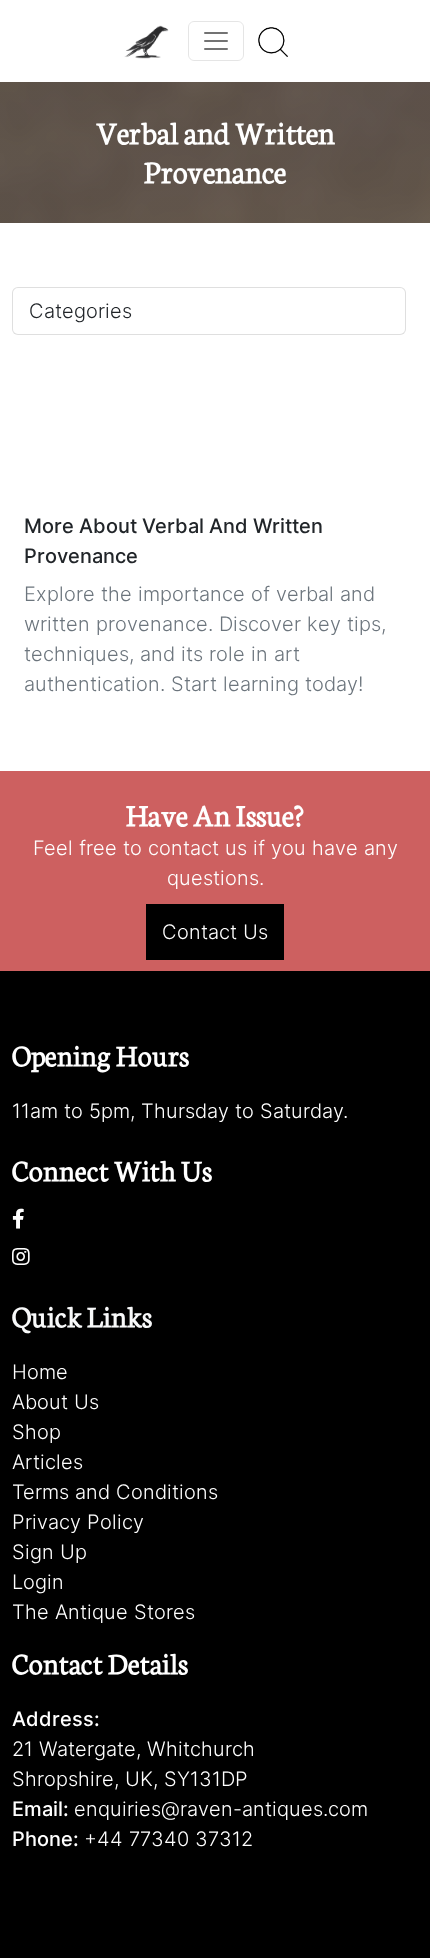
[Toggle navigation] (216, 41)
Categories (80, 311)
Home (40, 1372)
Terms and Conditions (115, 1492)
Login (38, 1582)
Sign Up (49, 1552)
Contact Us (215, 932)
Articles (47, 1462)
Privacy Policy (78, 1522)
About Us (55, 1402)
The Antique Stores (103, 1612)
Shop (36, 1432)
